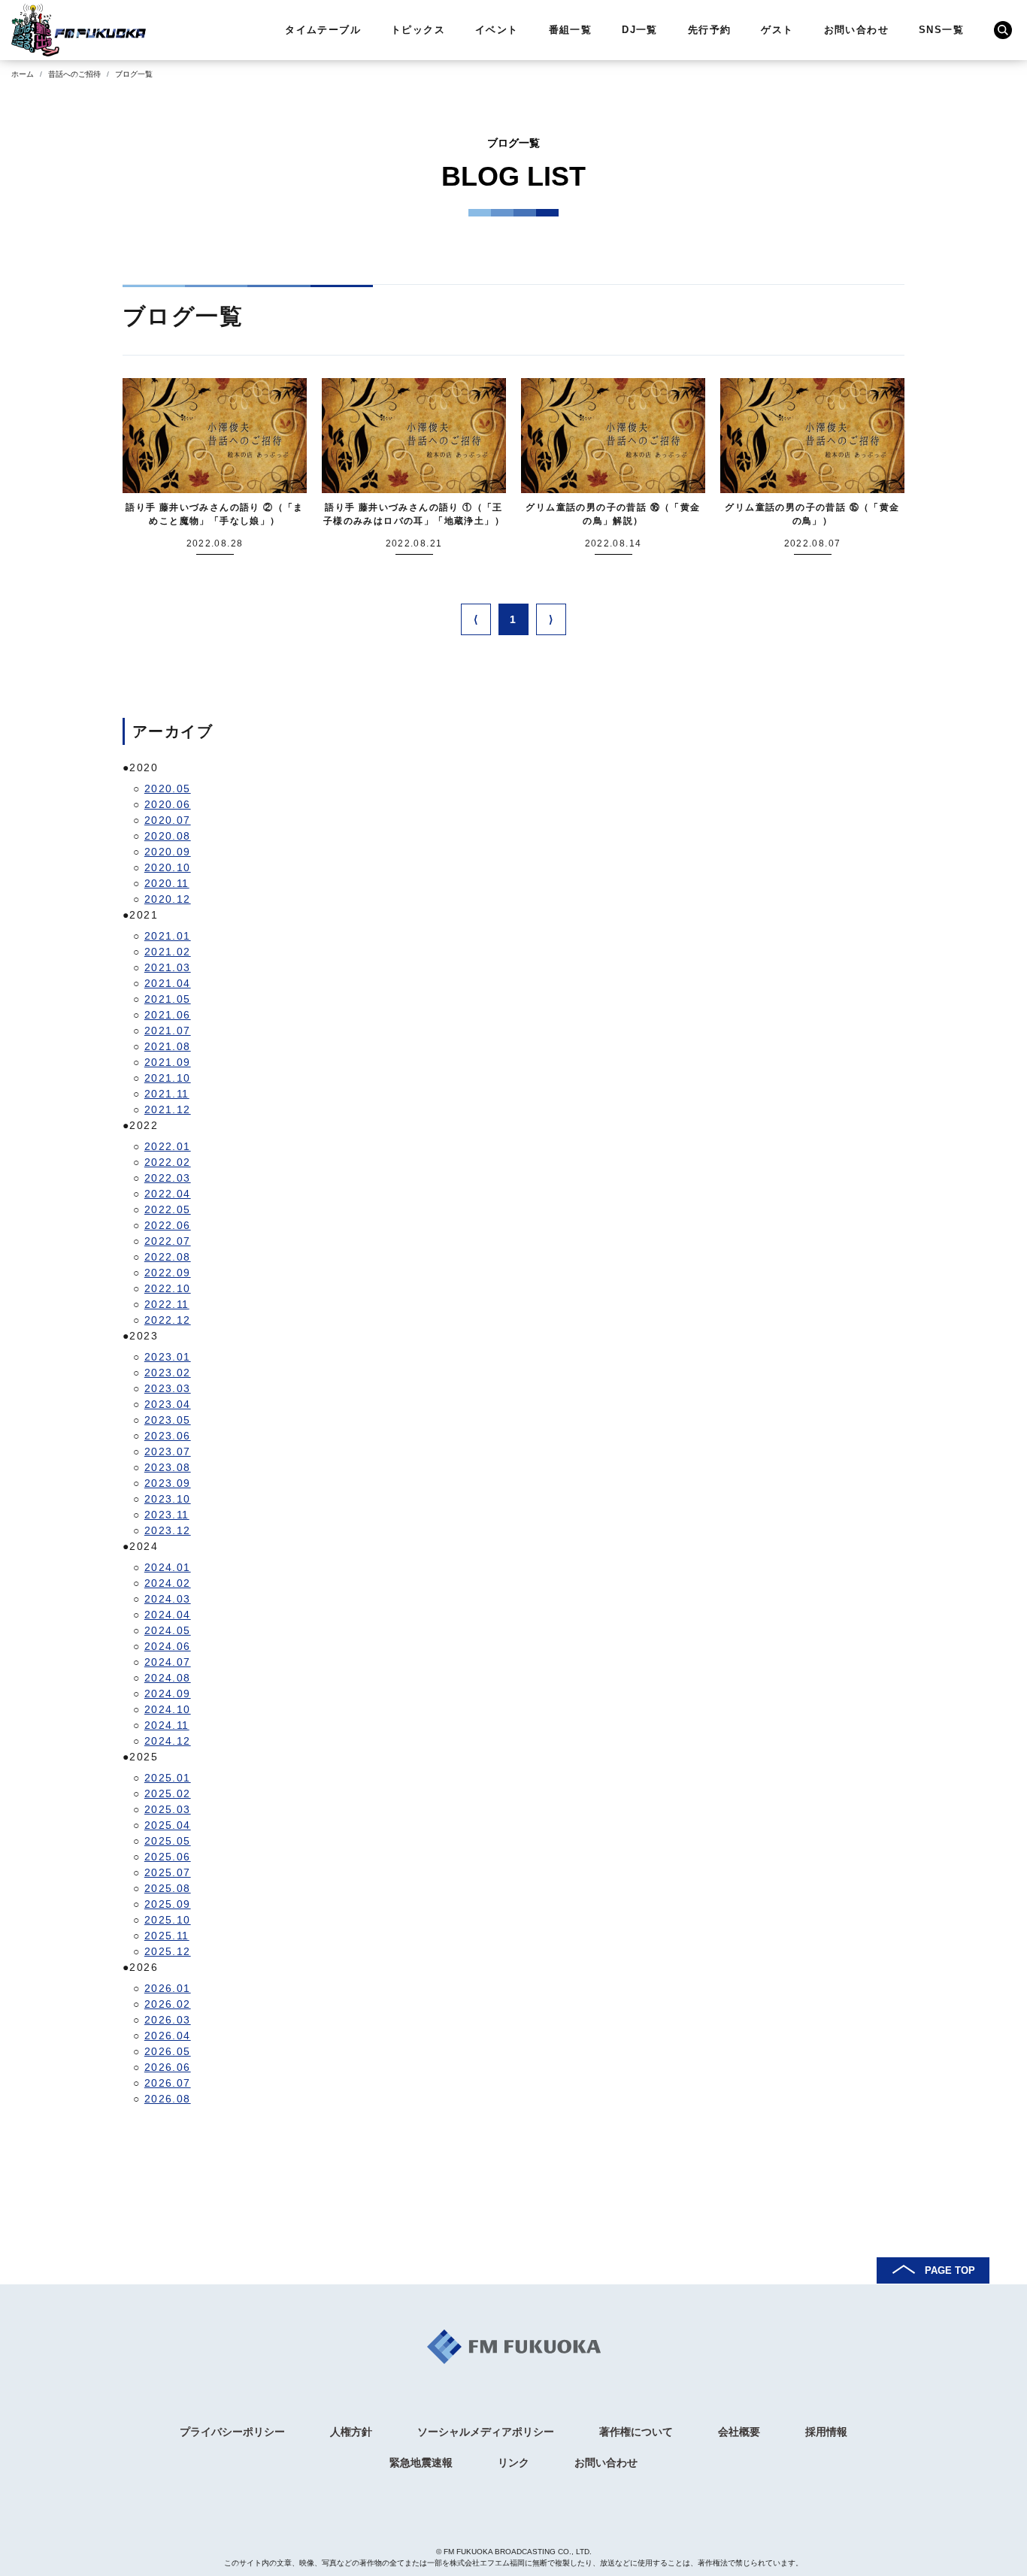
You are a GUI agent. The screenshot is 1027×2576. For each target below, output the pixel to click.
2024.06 (168, 1646)
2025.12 (168, 1951)
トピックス (418, 30)
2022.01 (168, 1146)
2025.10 (168, 1920)
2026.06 (168, 2067)
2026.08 (168, 2099)
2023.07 (168, 1451)
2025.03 (168, 1809)
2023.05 (168, 1420)
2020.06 (168, 804)
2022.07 (168, 1241)
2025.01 (168, 1778)
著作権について (636, 2432)
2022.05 (168, 1209)
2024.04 (168, 1615)
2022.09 (168, 1273)
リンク (513, 2462)
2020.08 (168, 836)
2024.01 (168, 1567)
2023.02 (168, 1373)
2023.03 (168, 1388)
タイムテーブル (323, 30)
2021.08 (168, 1046)
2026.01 (168, 1988)
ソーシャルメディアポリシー (486, 2432)
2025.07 (168, 1872)
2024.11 (167, 1725)
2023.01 (168, 1357)
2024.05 (168, 1630)
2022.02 (168, 1162)
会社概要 (739, 2432)
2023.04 (168, 1404)
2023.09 (168, 1483)
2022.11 (167, 1304)
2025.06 (168, 1857)
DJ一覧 (640, 30)
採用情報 (826, 2432)
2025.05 (168, 1841)
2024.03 (168, 1599)
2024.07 (168, 1662)
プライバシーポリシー (232, 2432)
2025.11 (167, 1936)
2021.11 (167, 1094)
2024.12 (168, 1741)
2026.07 (168, 2083)
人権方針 (351, 2432)
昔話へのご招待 (74, 74)
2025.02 (168, 1794)
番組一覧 (571, 30)
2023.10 (168, 1499)
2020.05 (168, 789)
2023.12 (168, 1530)
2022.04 (168, 1194)
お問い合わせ (856, 30)
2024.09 (168, 1694)
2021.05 (168, 999)
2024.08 (168, 1678)
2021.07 (168, 1031)
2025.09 (168, 1904)
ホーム (23, 74)
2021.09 (168, 1062)
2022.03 (168, 1178)
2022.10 (168, 1288)
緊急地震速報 (421, 2462)
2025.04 (168, 1825)
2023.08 (168, 1467)
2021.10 (168, 1078)
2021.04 (168, 983)
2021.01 (168, 936)
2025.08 (168, 1888)
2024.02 (168, 1583)
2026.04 (168, 2036)
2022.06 (168, 1225)
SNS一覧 (941, 30)
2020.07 (168, 820)
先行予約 (710, 30)
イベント (497, 30)
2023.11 (167, 1515)
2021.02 (168, 952)
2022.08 (168, 1257)
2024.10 (168, 1709)
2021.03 (168, 967)
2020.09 (168, 852)
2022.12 (168, 1320)
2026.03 (168, 2020)
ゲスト (777, 30)
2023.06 (168, 1436)
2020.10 (168, 867)
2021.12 (168, 1109)
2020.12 (168, 899)
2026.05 (168, 2051)
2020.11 (167, 883)
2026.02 (168, 2004)
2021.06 (168, 1015)
